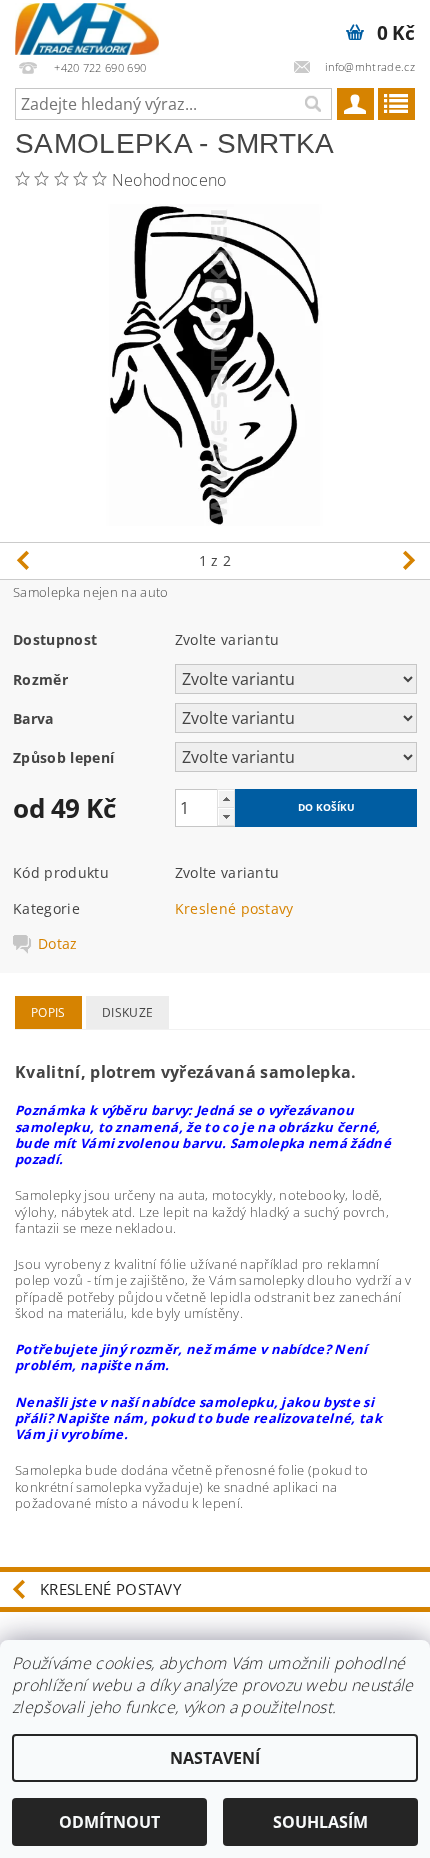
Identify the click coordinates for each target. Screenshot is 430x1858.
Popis (48, 1012)
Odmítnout (109, 1822)
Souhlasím (320, 1822)
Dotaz (58, 944)
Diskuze (127, 1012)
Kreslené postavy (234, 908)
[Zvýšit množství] (226, 798)
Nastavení (215, 1758)
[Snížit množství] (226, 816)
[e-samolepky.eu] (87, 26)
